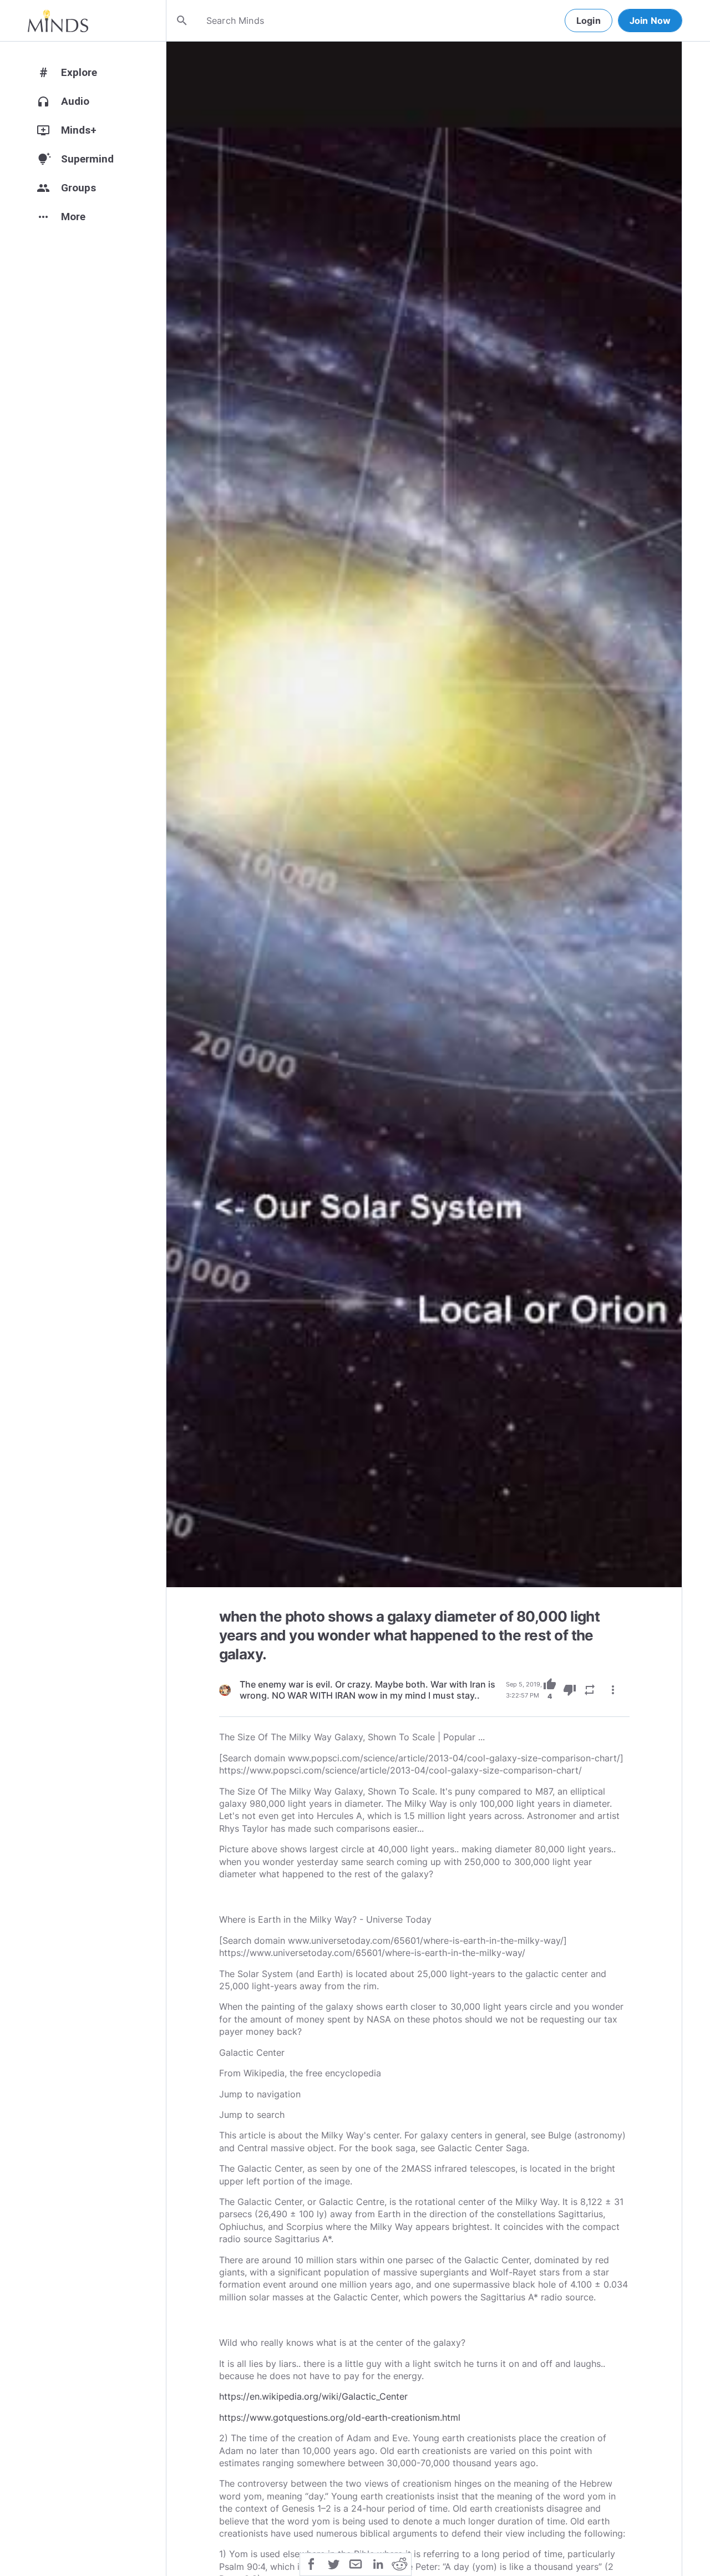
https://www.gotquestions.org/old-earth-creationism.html (340, 2417)
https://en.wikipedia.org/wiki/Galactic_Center (313, 2396)
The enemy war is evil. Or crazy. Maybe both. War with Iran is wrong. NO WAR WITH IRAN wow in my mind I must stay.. (367, 1690)
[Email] (356, 2563)
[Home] (58, 21)
